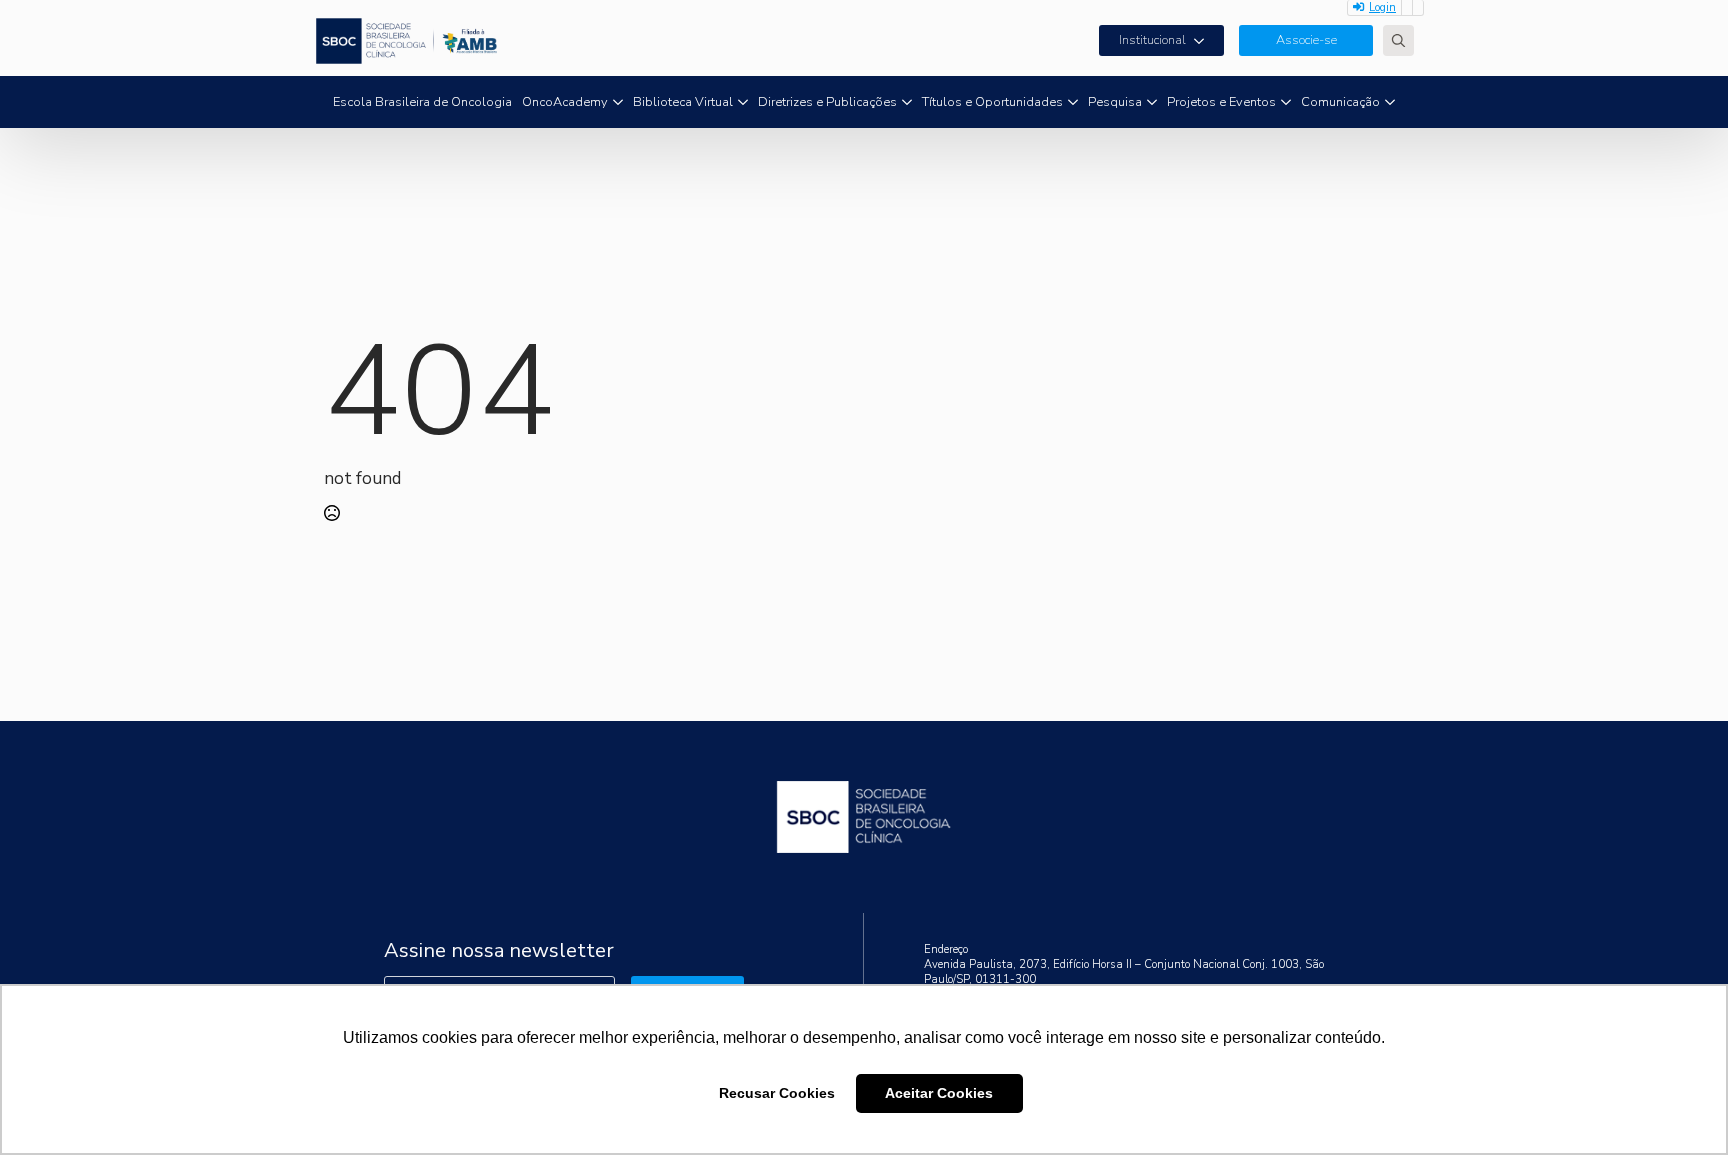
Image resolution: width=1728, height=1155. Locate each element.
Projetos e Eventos (1221, 102)
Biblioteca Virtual (683, 102)
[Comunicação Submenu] (1390, 102)
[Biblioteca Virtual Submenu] (743, 102)
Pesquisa (1115, 102)
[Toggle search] (1398, 40)
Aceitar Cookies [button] (939, 1093)
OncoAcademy (565, 102)
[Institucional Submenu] (1205, 40)
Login (1382, 7)
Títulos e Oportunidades (992, 102)
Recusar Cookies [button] (777, 1093)
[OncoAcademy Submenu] (618, 102)
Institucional (1152, 40)
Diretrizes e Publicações (827, 102)
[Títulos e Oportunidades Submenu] (1073, 102)
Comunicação (1340, 102)
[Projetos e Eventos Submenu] (1286, 102)
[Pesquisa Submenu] (1152, 102)
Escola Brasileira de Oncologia (422, 102)
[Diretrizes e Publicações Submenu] (907, 102)
